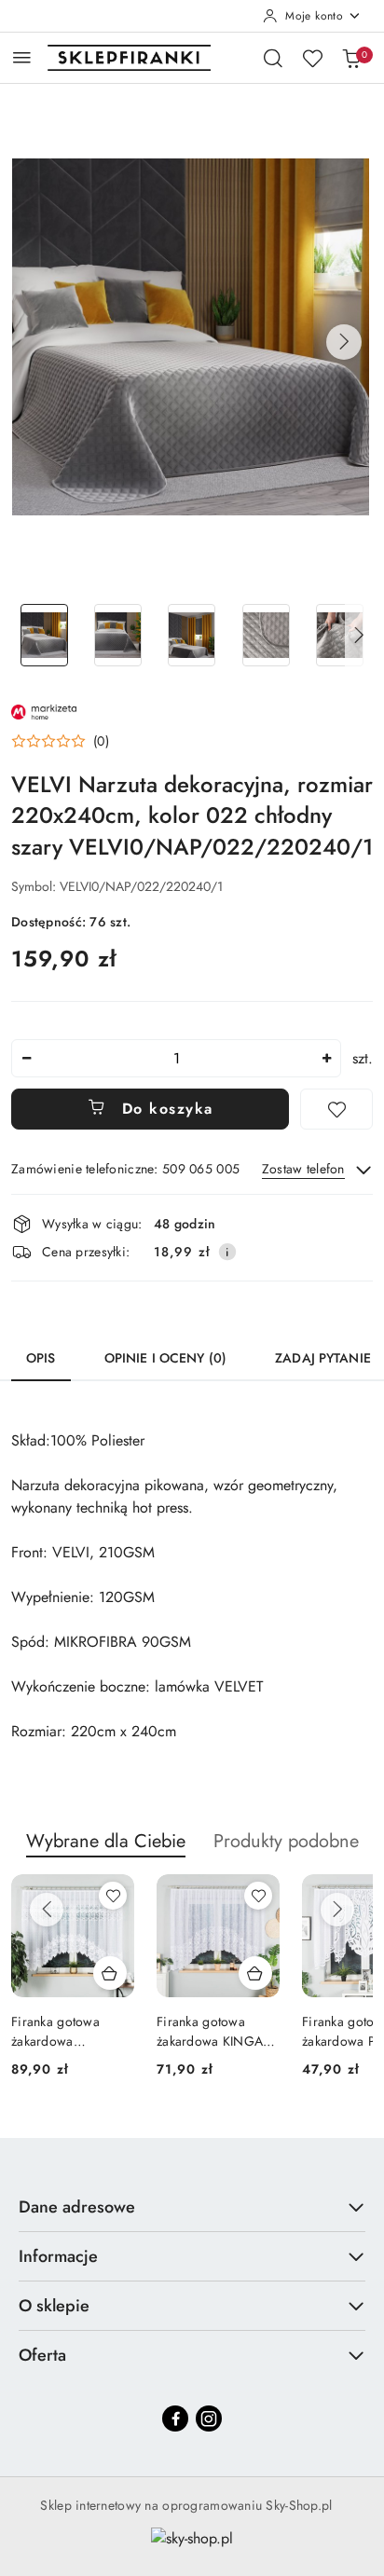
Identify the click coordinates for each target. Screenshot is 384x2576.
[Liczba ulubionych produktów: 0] (312, 58)
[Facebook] (175, 2418)
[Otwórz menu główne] (22, 57)
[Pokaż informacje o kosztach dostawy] (227, 1252)
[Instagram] (209, 2418)
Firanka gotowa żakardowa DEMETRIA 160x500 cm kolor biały (69, 2031)
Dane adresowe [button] (77, 2207)
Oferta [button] (42, 2355)
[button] (344, 342)
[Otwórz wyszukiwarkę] (273, 58)
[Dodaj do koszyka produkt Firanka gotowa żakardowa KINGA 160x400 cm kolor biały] (255, 1973)
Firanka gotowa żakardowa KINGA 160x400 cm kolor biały (210, 2031)
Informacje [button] (58, 2256)
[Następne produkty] (337, 1910)
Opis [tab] (41, 1358)
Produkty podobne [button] (286, 1841)
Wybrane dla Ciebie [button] (106, 1841)
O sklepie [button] (54, 2306)
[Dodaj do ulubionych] (336, 1109)
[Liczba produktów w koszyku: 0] (351, 58)
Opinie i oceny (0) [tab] (166, 1358)
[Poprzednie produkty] (47, 1910)
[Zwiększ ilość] (326, 1058)
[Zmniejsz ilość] (26, 1058)
